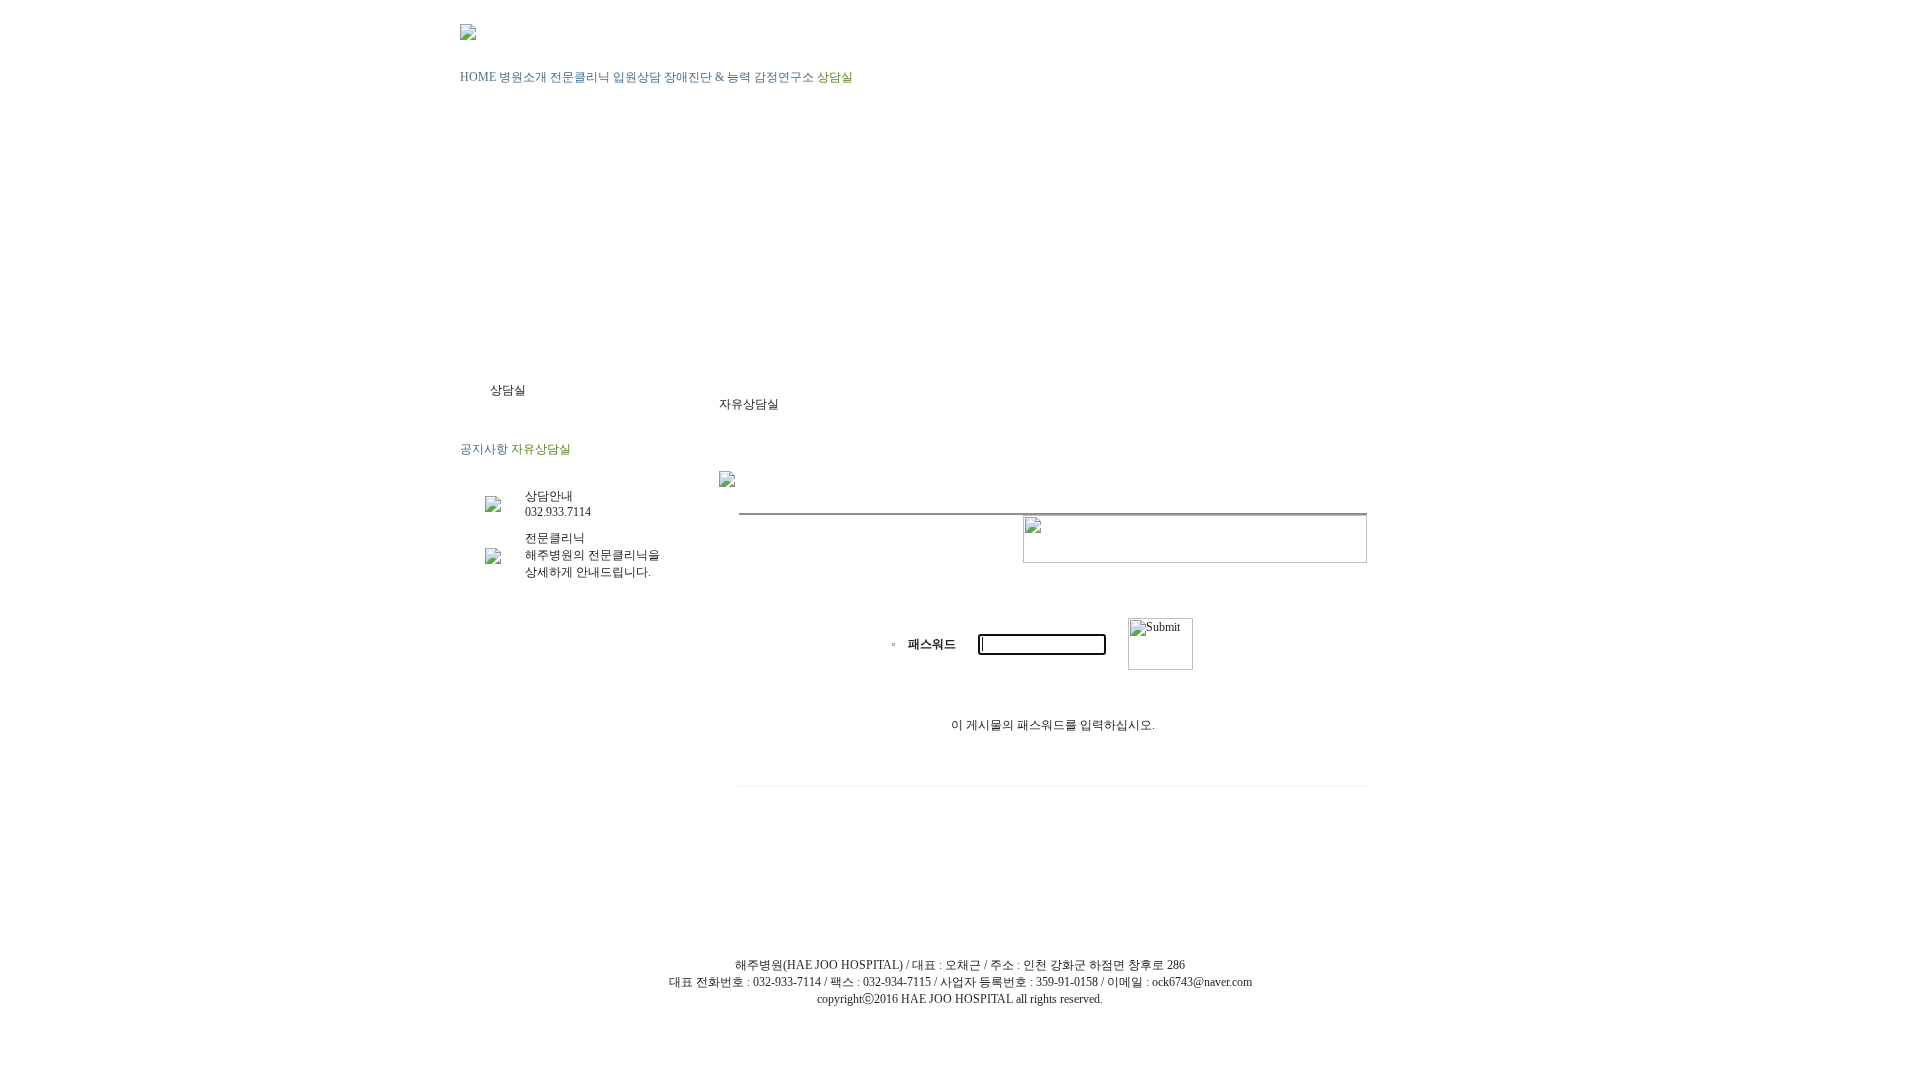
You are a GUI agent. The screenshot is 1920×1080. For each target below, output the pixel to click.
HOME (478, 77)
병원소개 (523, 77)
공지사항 (484, 449)
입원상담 (637, 77)
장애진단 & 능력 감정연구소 (739, 77)
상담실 (835, 77)
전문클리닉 (580, 77)
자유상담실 (541, 449)
